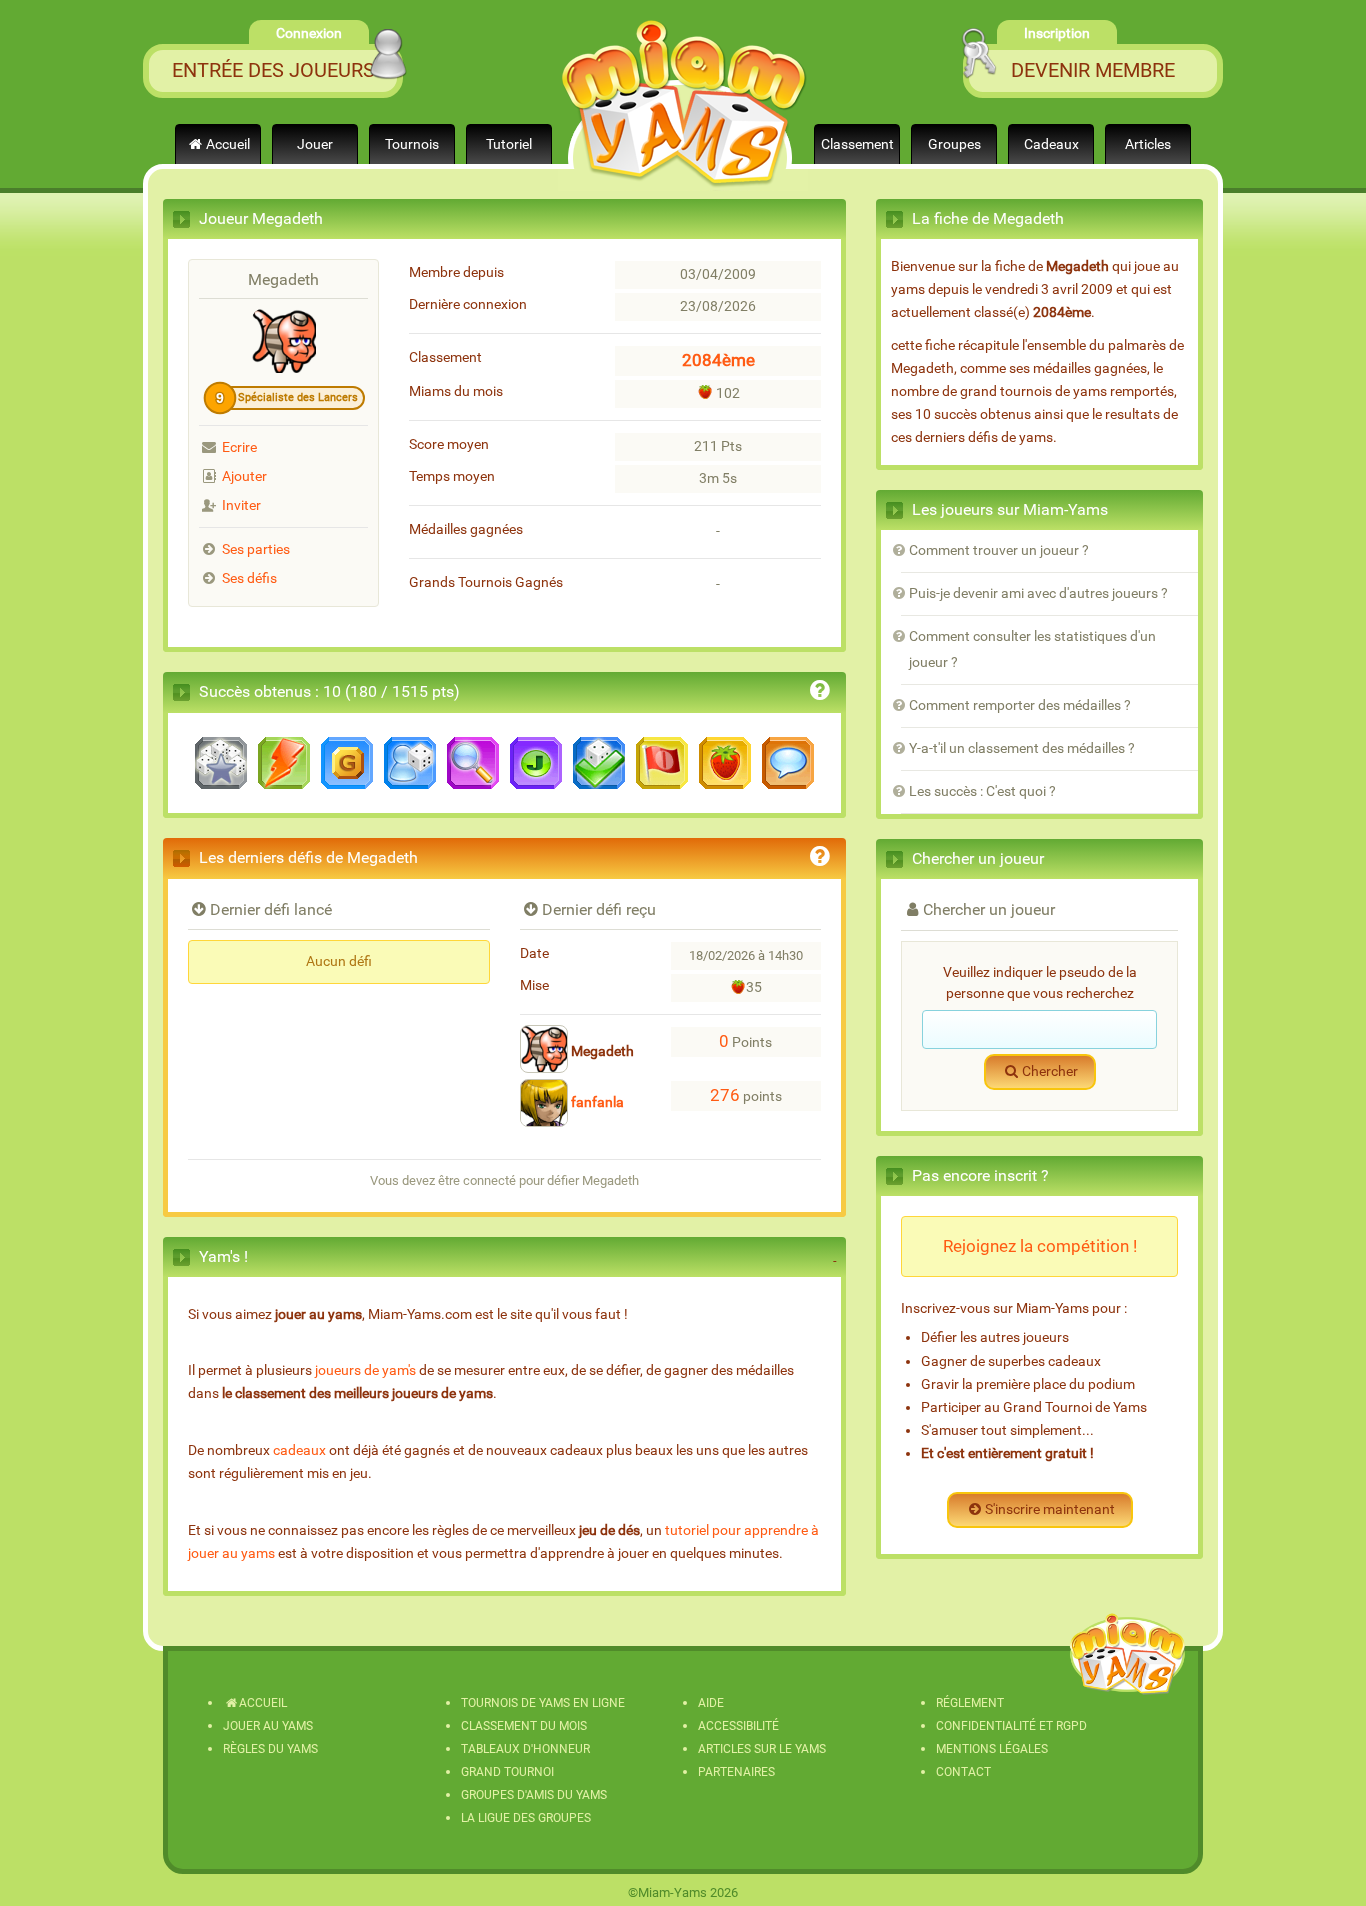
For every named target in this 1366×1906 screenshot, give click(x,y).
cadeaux (299, 1450)
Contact (963, 1772)
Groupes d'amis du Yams (534, 1795)
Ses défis (249, 578)
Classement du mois (524, 1726)
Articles (1148, 144)
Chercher (1050, 1071)
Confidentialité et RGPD (1011, 1726)
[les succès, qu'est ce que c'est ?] (820, 693)
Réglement (970, 1703)
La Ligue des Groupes (526, 1818)
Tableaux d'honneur (525, 1749)
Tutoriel (509, 144)
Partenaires (736, 1772)
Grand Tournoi (507, 1772)
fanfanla (596, 1102)
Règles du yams (270, 1749)
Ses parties (256, 549)
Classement (857, 144)
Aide (711, 1703)
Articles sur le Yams (762, 1749)
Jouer (315, 144)
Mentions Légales (992, 1749)
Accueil (228, 144)
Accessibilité (738, 1726)
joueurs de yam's (365, 1370)
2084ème (718, 360)
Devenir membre (1093, 70)
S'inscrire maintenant (1050, 1509)
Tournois (412, 144)
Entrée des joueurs (273, 70)
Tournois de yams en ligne (543, 1703)
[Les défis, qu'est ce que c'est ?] (820, 859)
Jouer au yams (268, 1726)
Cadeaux (1051, 144)
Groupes (954, 144)
